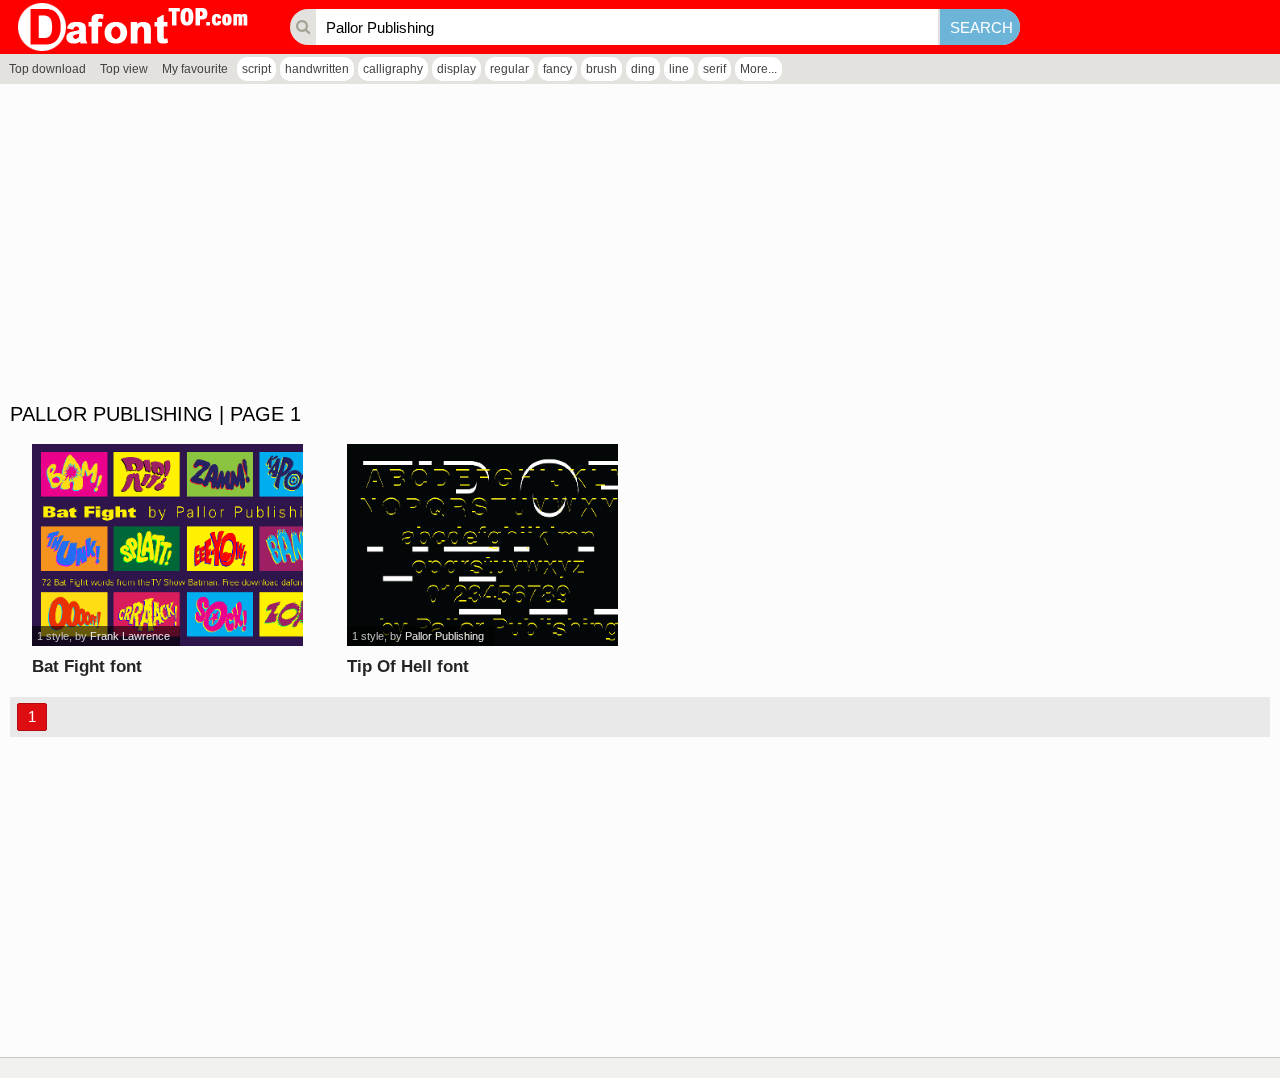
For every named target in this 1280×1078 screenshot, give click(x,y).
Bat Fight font (87, 666)
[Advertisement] (600, 244)
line (679, 69)
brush (601, 69)
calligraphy (393, 69)
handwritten (317, 69)
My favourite (195, 69)
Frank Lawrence (130, 636)
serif (714, 69)
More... (758, 69)
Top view (124, 69)
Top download (47, 69)
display (456, 69)
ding (643, 69)
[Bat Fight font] (167, 545)
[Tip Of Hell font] (482, 545)
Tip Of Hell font (408, 666)
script (256, 69)
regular (509, 69)
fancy (557, 69)
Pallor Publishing (444, 636)
